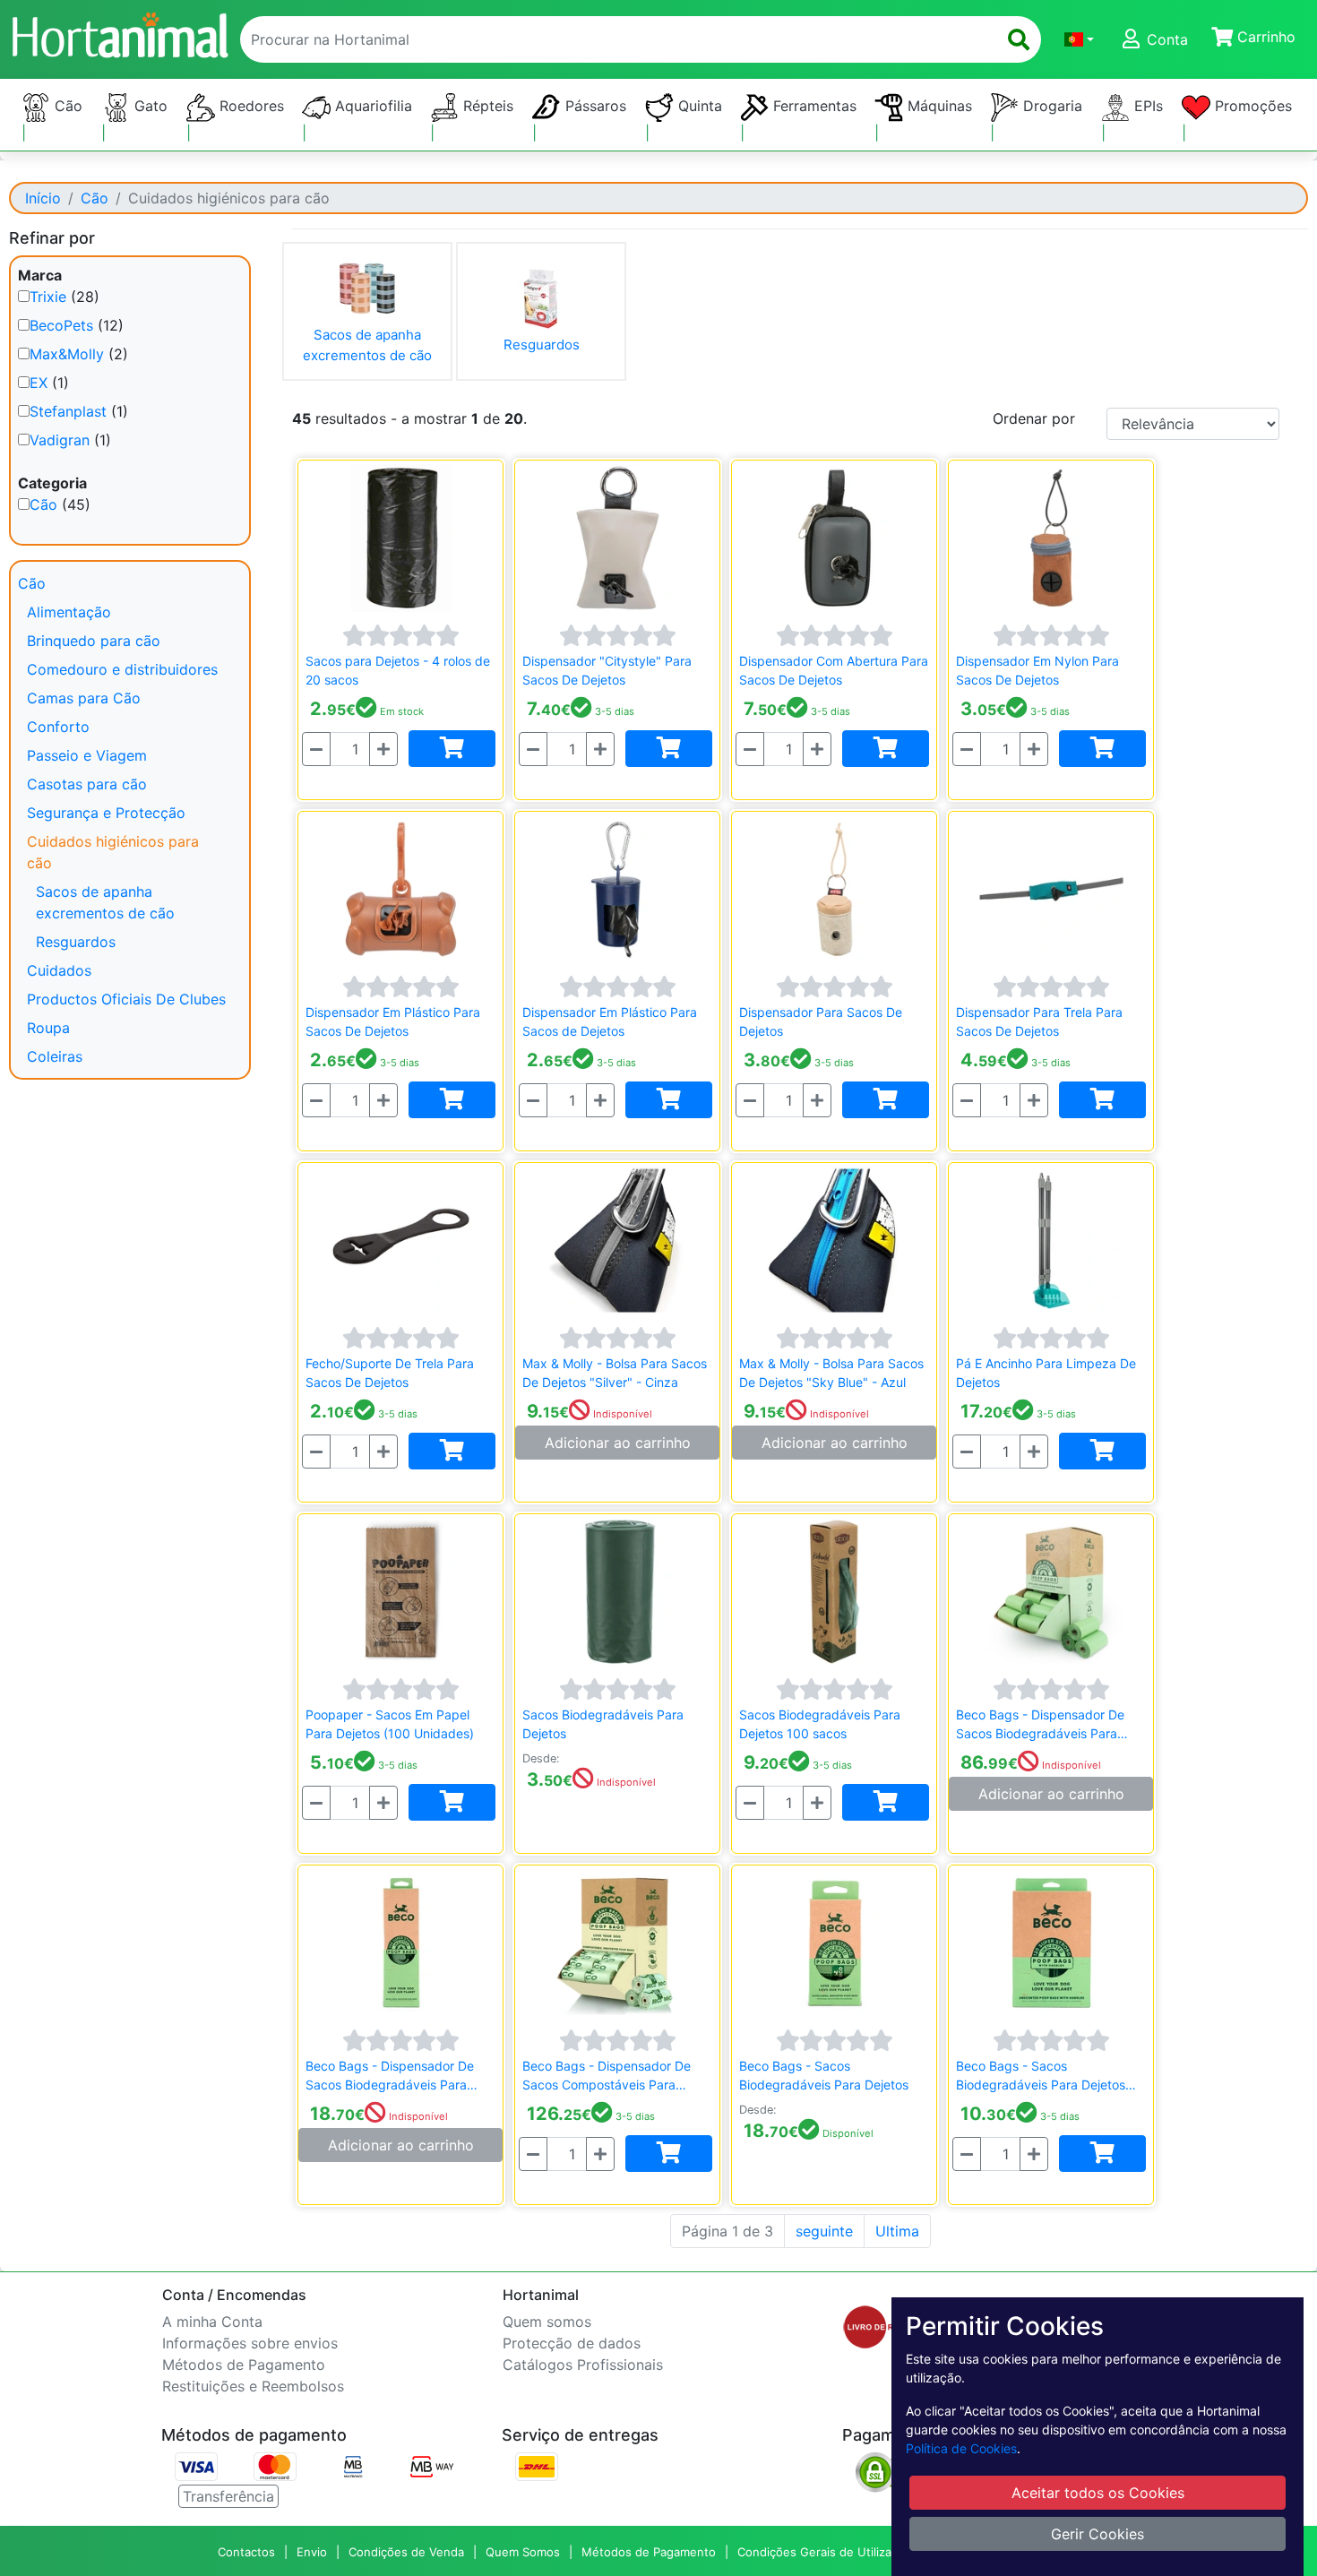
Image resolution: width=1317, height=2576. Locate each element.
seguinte (824, 2231)
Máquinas (938, 106)
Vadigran (60, 440)
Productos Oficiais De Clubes (126, 999)
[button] (1079, 39)
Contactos (246, 2552)
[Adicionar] (452, 749)
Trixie (48, 297)
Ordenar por (1034, 418)
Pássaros (594, 106)
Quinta (698, 106)
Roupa (48, 1028)
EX (39, 383)
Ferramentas (813, 106)
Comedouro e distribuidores (122, 669)
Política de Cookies (961, 2448)
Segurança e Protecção (106, 813)
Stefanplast (68, 411)
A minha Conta (212, 2322)
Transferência (228, 2496)
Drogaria (1050, 106)
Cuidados (59, 970)
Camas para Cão (84, 698)
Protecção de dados (572, 2343)
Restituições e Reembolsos (253, 2386)
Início (43, 198)
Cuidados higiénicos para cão (113, 852)
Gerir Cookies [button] (1097, 2534)
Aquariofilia (371, 106)
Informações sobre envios (250, 2343)
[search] (1019, 39)
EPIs (1146, 106)
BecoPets (61, 325)
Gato (149, 106)
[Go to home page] (119, 33)
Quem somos (547, 2322)
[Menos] (316, 749)
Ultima (897, 2231)
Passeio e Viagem (87, 755)
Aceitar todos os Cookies (1098, 2493)
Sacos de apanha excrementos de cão (105, 902)
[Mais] (383, 749)
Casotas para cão (87, 784)
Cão (66, 106)
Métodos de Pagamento (244, 2365)
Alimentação (69, 612)
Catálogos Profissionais (583, 2365)
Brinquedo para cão (94, 641)
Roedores (250, 106)
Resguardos (76, 942)
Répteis (486, 106)
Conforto (58, 727)
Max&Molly (67, 354)
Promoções (1251, 106)
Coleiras (55, 1056)
